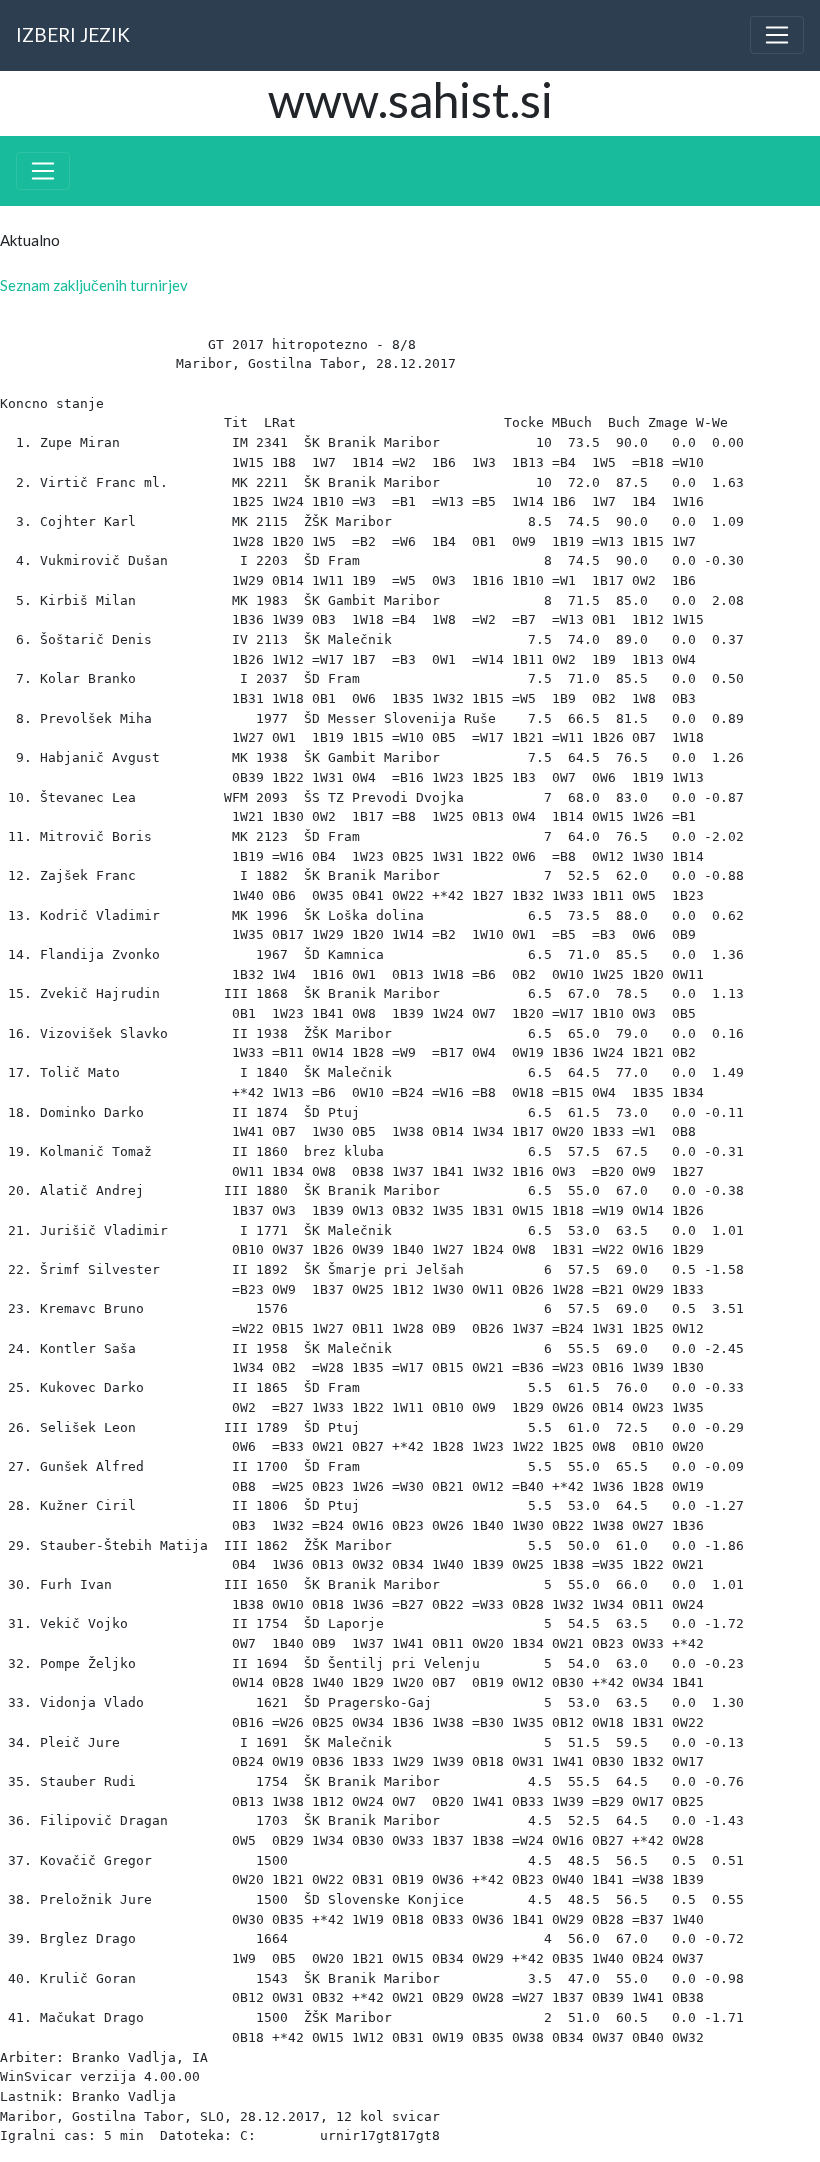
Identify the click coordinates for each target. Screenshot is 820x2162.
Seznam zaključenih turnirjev (94, 285)
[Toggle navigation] (777, 35)
